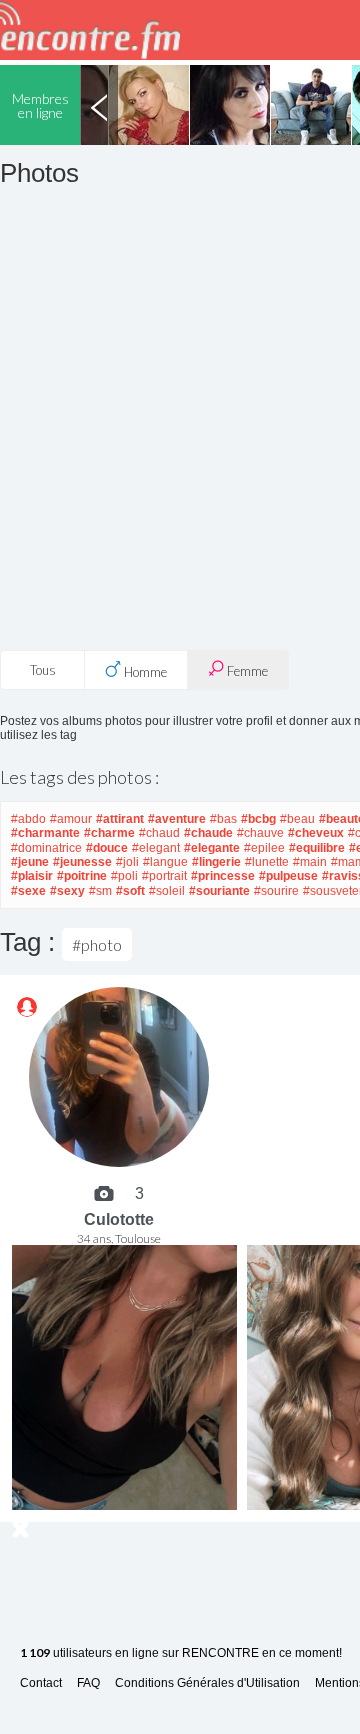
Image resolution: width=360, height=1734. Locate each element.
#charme (109, 833)
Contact (41, 1683)
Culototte (119, 1219)
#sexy (67, 891)
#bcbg (258, 819)
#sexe (28, 891)
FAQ (88, 1683)
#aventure (177, 819)
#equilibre (317, 848)
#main (310, 862)
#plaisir (32, 876)
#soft (130, 891)
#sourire (276, 891)
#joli (127, 862)
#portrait (164, 876)
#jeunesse (82, 862)
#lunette (267, 862)
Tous (43, 670)
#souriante (219, 891)
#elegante (212, 848)
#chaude (208, 833)
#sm (100, 891)
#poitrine (82, 876)
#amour (71, 819)
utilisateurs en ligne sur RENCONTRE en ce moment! (181, 1653)
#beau (297, 819)
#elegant (156, 848)
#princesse (223, 876)
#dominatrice (46, 848)
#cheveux (316, 833)
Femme (246, 671)
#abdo (28, 819)
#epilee (264, 848)
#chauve (260, 833)
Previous (99, 105)
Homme (144, 672)
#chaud (159, 833)
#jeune (30, 862)
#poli (124, 876)
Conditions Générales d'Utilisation (207, 1683)
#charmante (45, 833)
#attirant (120, 819)
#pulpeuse (288, 876)
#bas (223, 819)
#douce (107, 848)
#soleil (167, 891)
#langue (165, 862)
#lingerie (216, 862)
